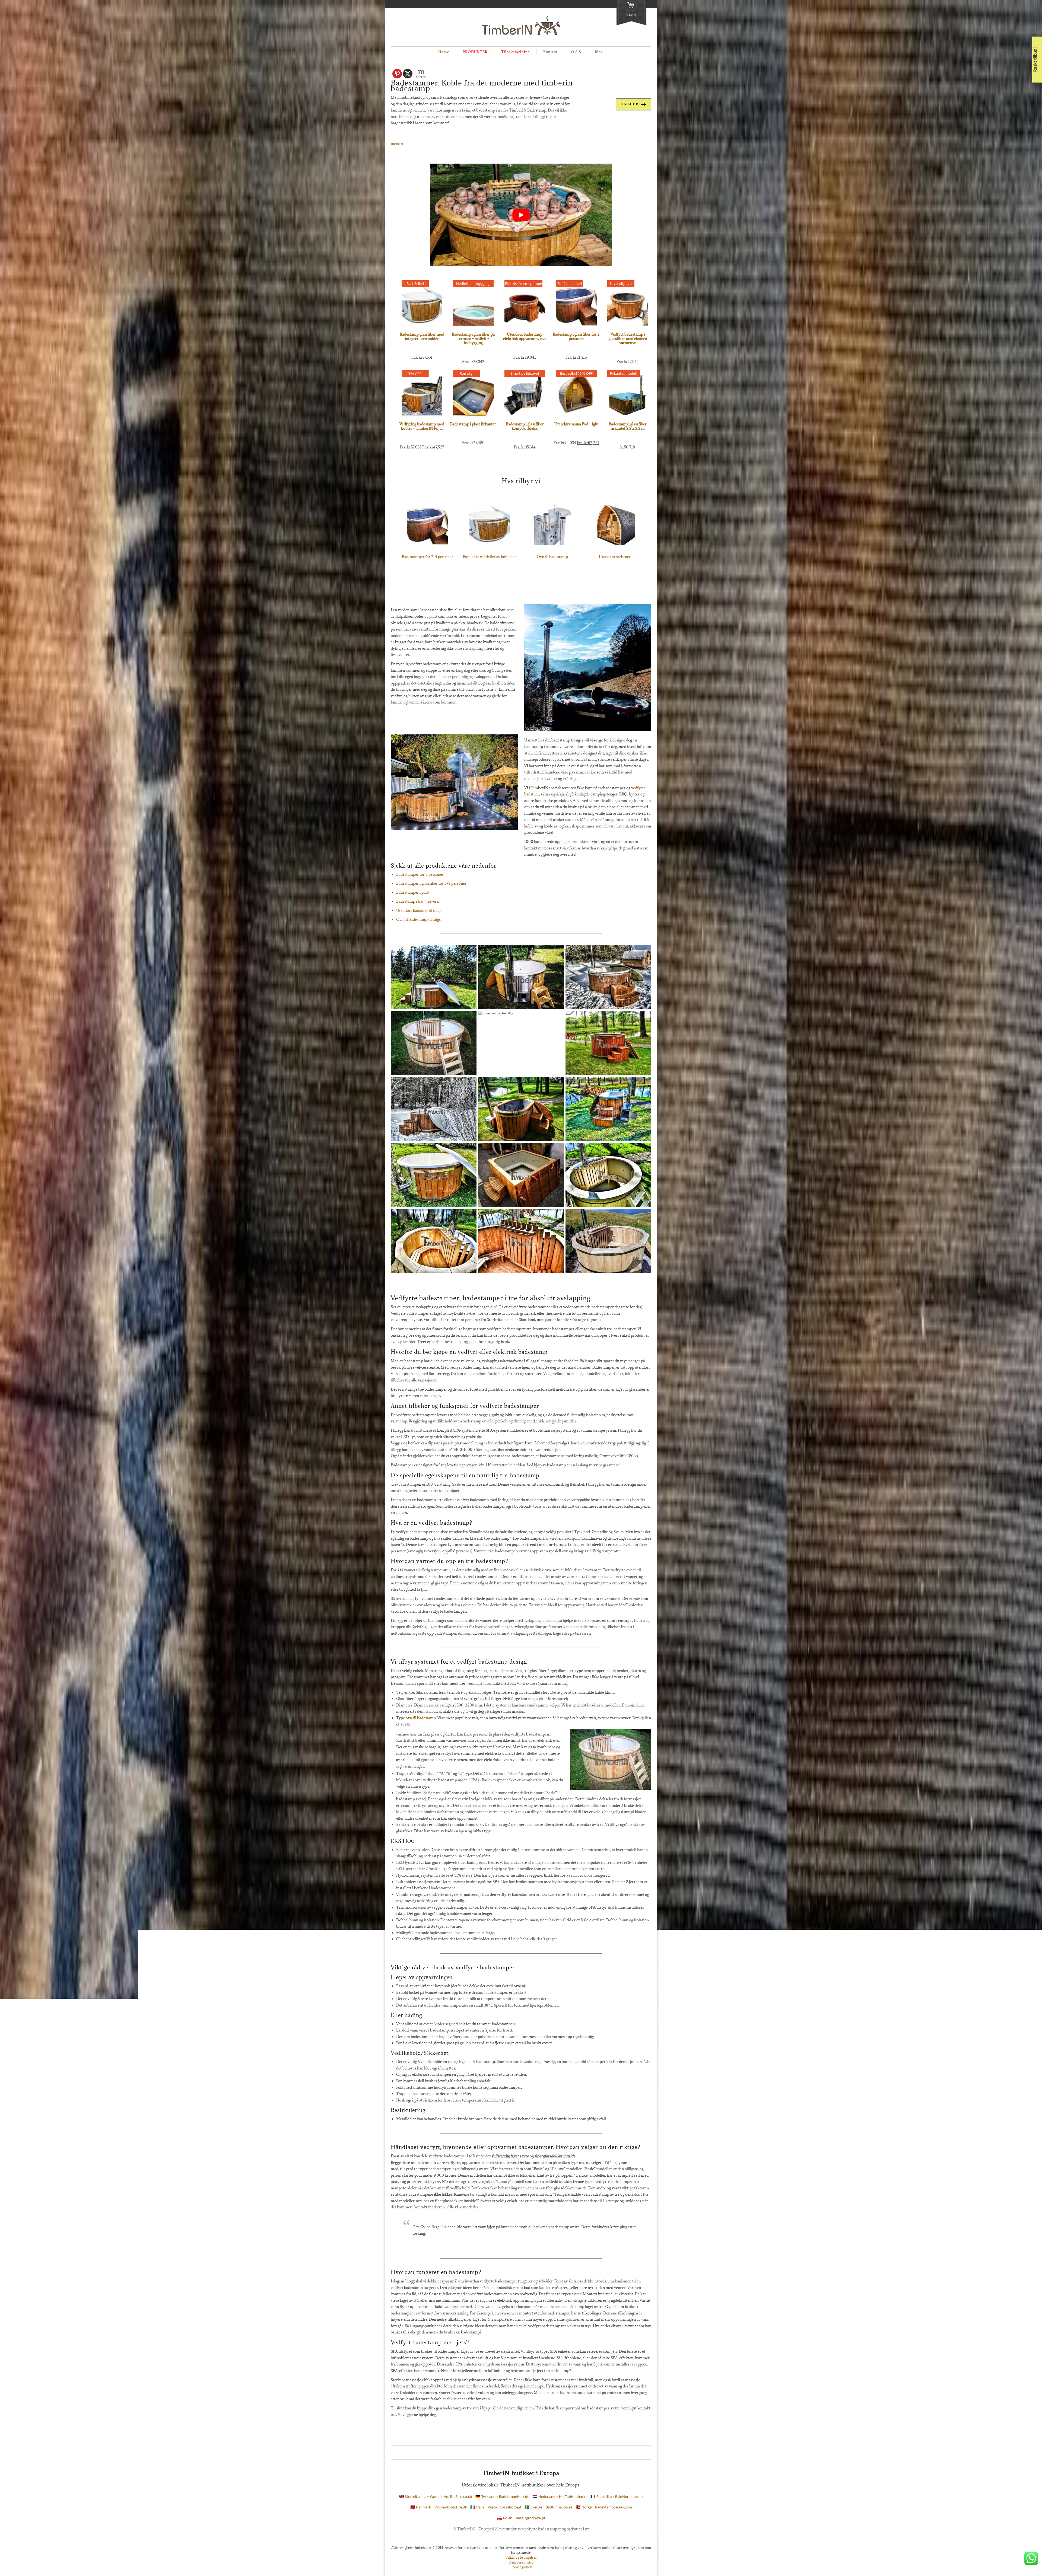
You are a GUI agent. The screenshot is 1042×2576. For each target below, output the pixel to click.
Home (444, 52)
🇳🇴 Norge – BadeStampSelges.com (604, 2508)
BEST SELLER (629, 104)
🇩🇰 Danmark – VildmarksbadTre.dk (439, 2508)
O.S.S (576, 52)
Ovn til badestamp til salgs (418, 919)
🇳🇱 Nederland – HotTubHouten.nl (560, 2497)
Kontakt (550, 52)
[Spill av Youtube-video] (521, 215)
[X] (408, 74)
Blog (599, 52)
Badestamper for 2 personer (420, 874)
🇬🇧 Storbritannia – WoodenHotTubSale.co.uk (436, 2497)
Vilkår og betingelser (521, 2557)
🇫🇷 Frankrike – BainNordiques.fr (617, 2497)
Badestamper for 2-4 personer (428, 557)
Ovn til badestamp (552, 557)
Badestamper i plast (413, 892)
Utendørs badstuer (615, 557)
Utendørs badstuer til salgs (419, 910)
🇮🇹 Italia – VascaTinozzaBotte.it (496, 2508)
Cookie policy (521, 2567)
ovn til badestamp (421, 1718)
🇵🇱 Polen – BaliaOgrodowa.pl (521, 2518)
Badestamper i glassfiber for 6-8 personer (431, 883)
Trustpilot (397, 144)
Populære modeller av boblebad (490, 557)
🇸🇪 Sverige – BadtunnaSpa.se (548, 2508)
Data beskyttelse (521, 2562)
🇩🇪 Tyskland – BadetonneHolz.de (502, 2497)
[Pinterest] (397, 74)
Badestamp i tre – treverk (417, 901)
